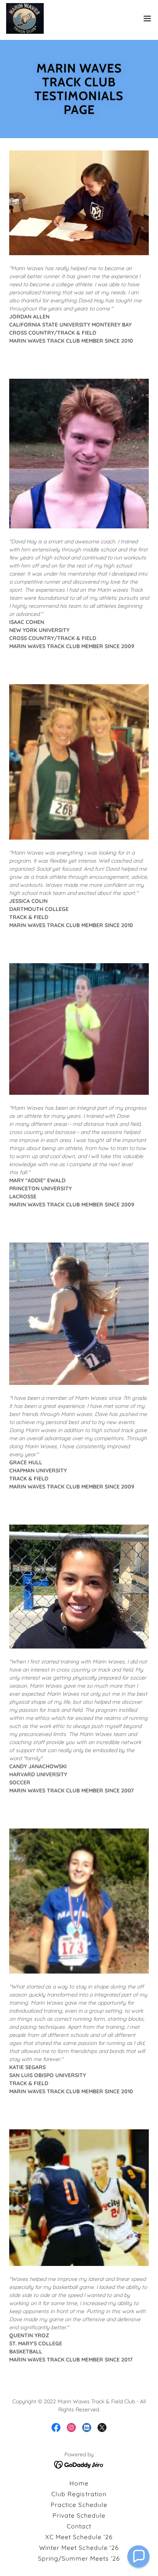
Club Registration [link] (79, 2494)
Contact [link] (79, 2526)
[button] (147, 18)
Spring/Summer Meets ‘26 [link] (79, 2558)
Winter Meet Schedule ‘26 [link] (79, 2548)
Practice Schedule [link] (79, 2505)
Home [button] (79, 2483)
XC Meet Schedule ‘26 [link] (79, 2537)
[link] (25, 18)
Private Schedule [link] (79, 2515)
